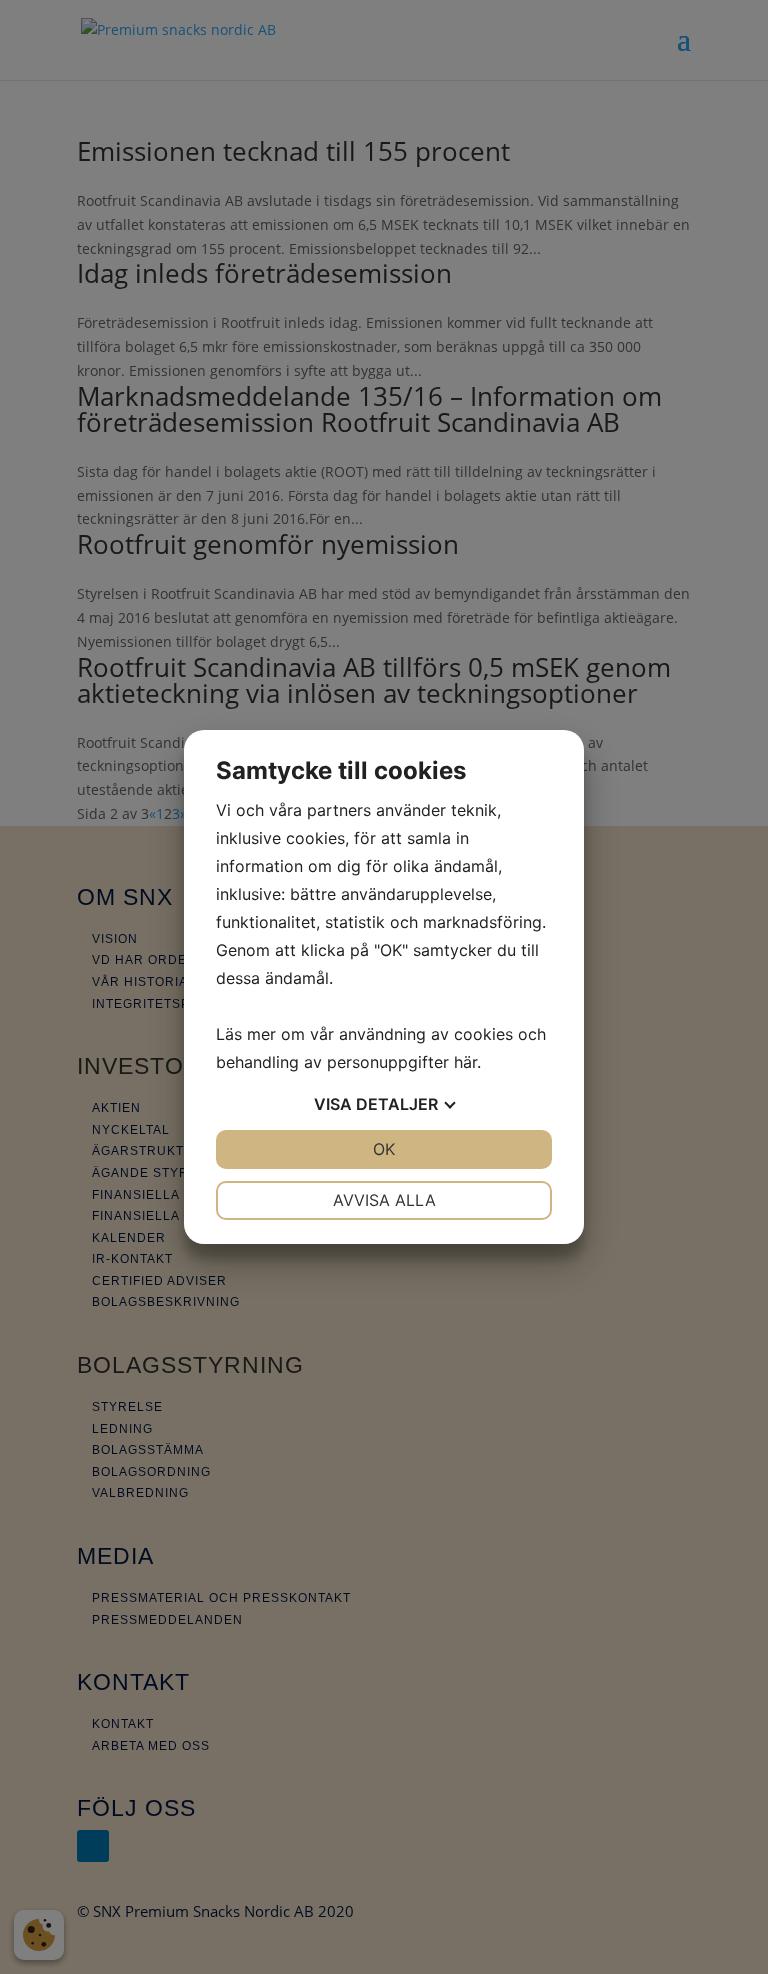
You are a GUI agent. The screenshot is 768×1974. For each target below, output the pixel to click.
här (465, 1062)
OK (384, 1149)
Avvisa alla (384, 1200)
